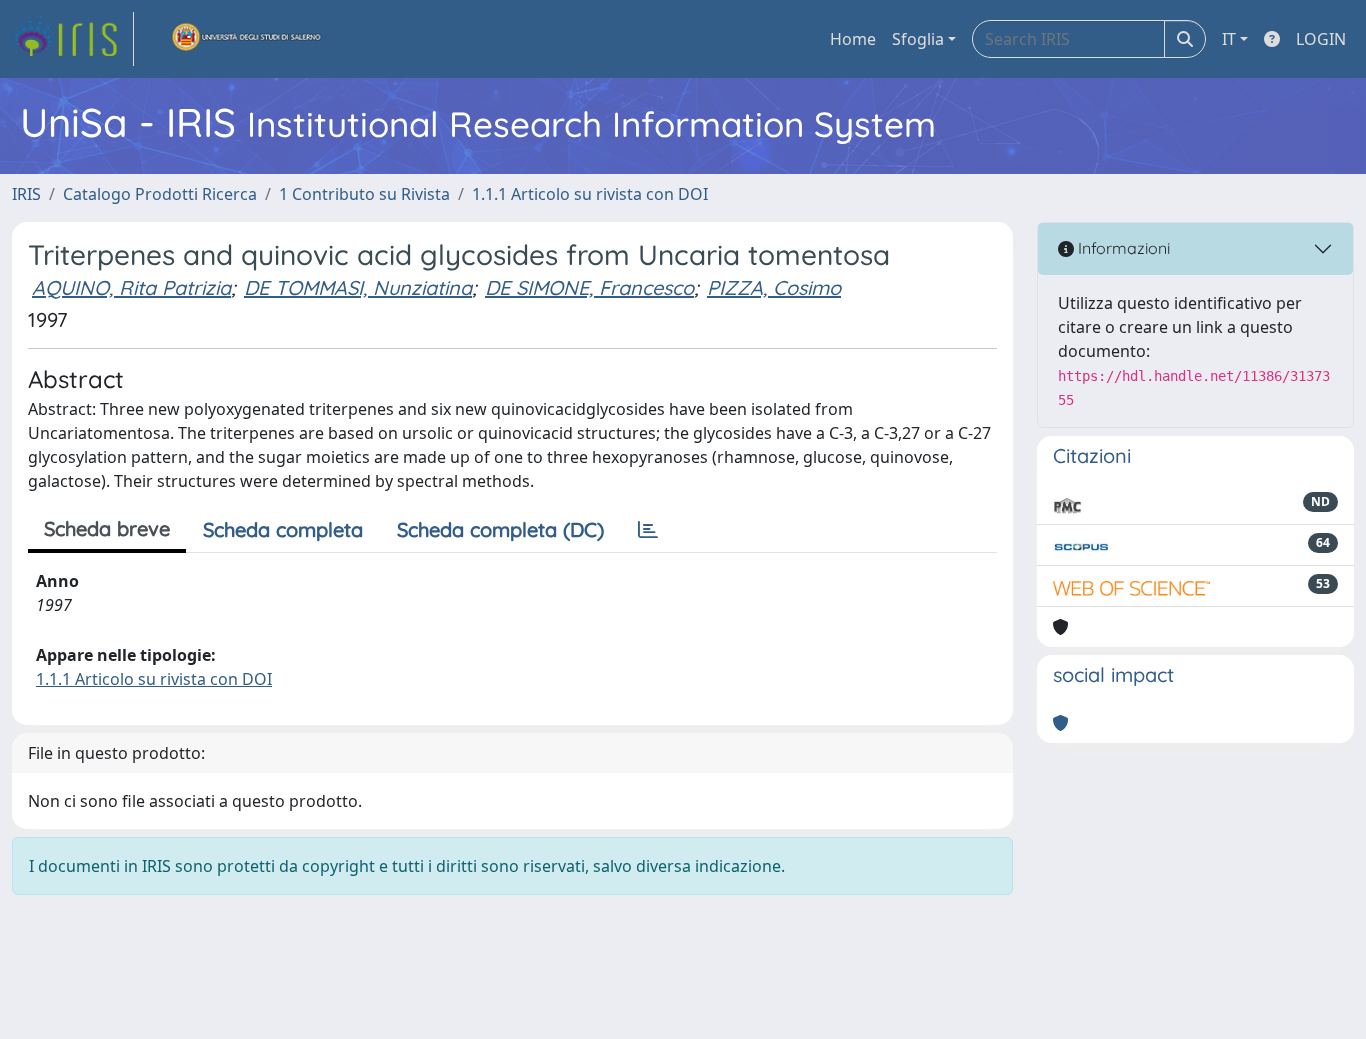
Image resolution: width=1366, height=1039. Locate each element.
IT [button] (1229, 39)
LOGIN (1321, 39)
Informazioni (1122, 248)
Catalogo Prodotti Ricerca (160, 194)
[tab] (648, 530)
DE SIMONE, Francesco (589, 287)
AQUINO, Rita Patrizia (131, 287)
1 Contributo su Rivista (364, 194)
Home (853, 39)
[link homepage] (73, 39)
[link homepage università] (247, 39)
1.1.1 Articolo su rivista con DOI (590, 194)
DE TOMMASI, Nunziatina (358, 287)
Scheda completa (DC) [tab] (500, 529)
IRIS (26, 194)
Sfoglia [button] (918, 39)
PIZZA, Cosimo (774, 287)
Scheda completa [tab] (283, 529)
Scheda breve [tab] (107, 528)
